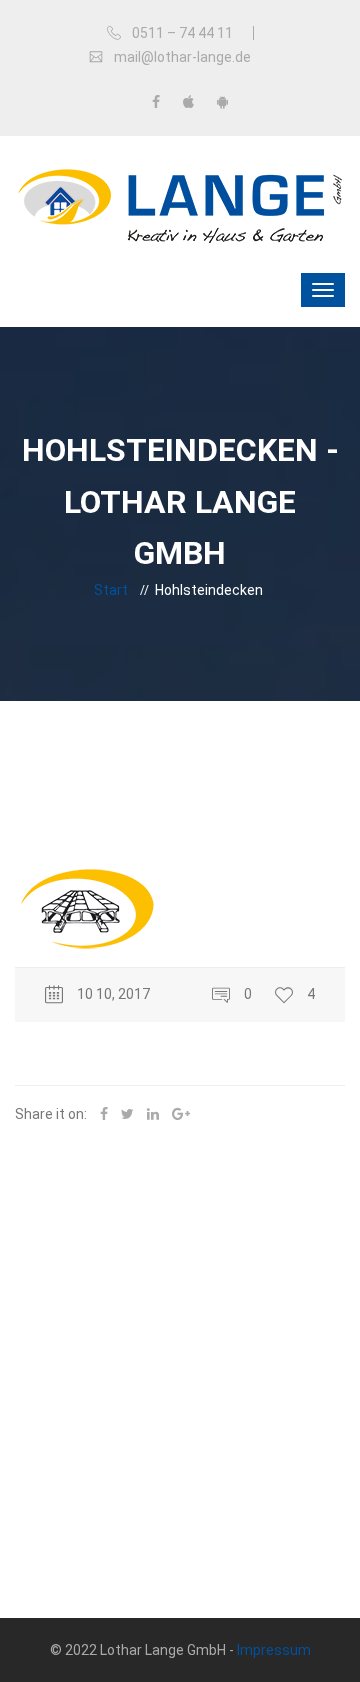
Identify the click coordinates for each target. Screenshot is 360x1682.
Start (111, 590)
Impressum (274, 1650)
